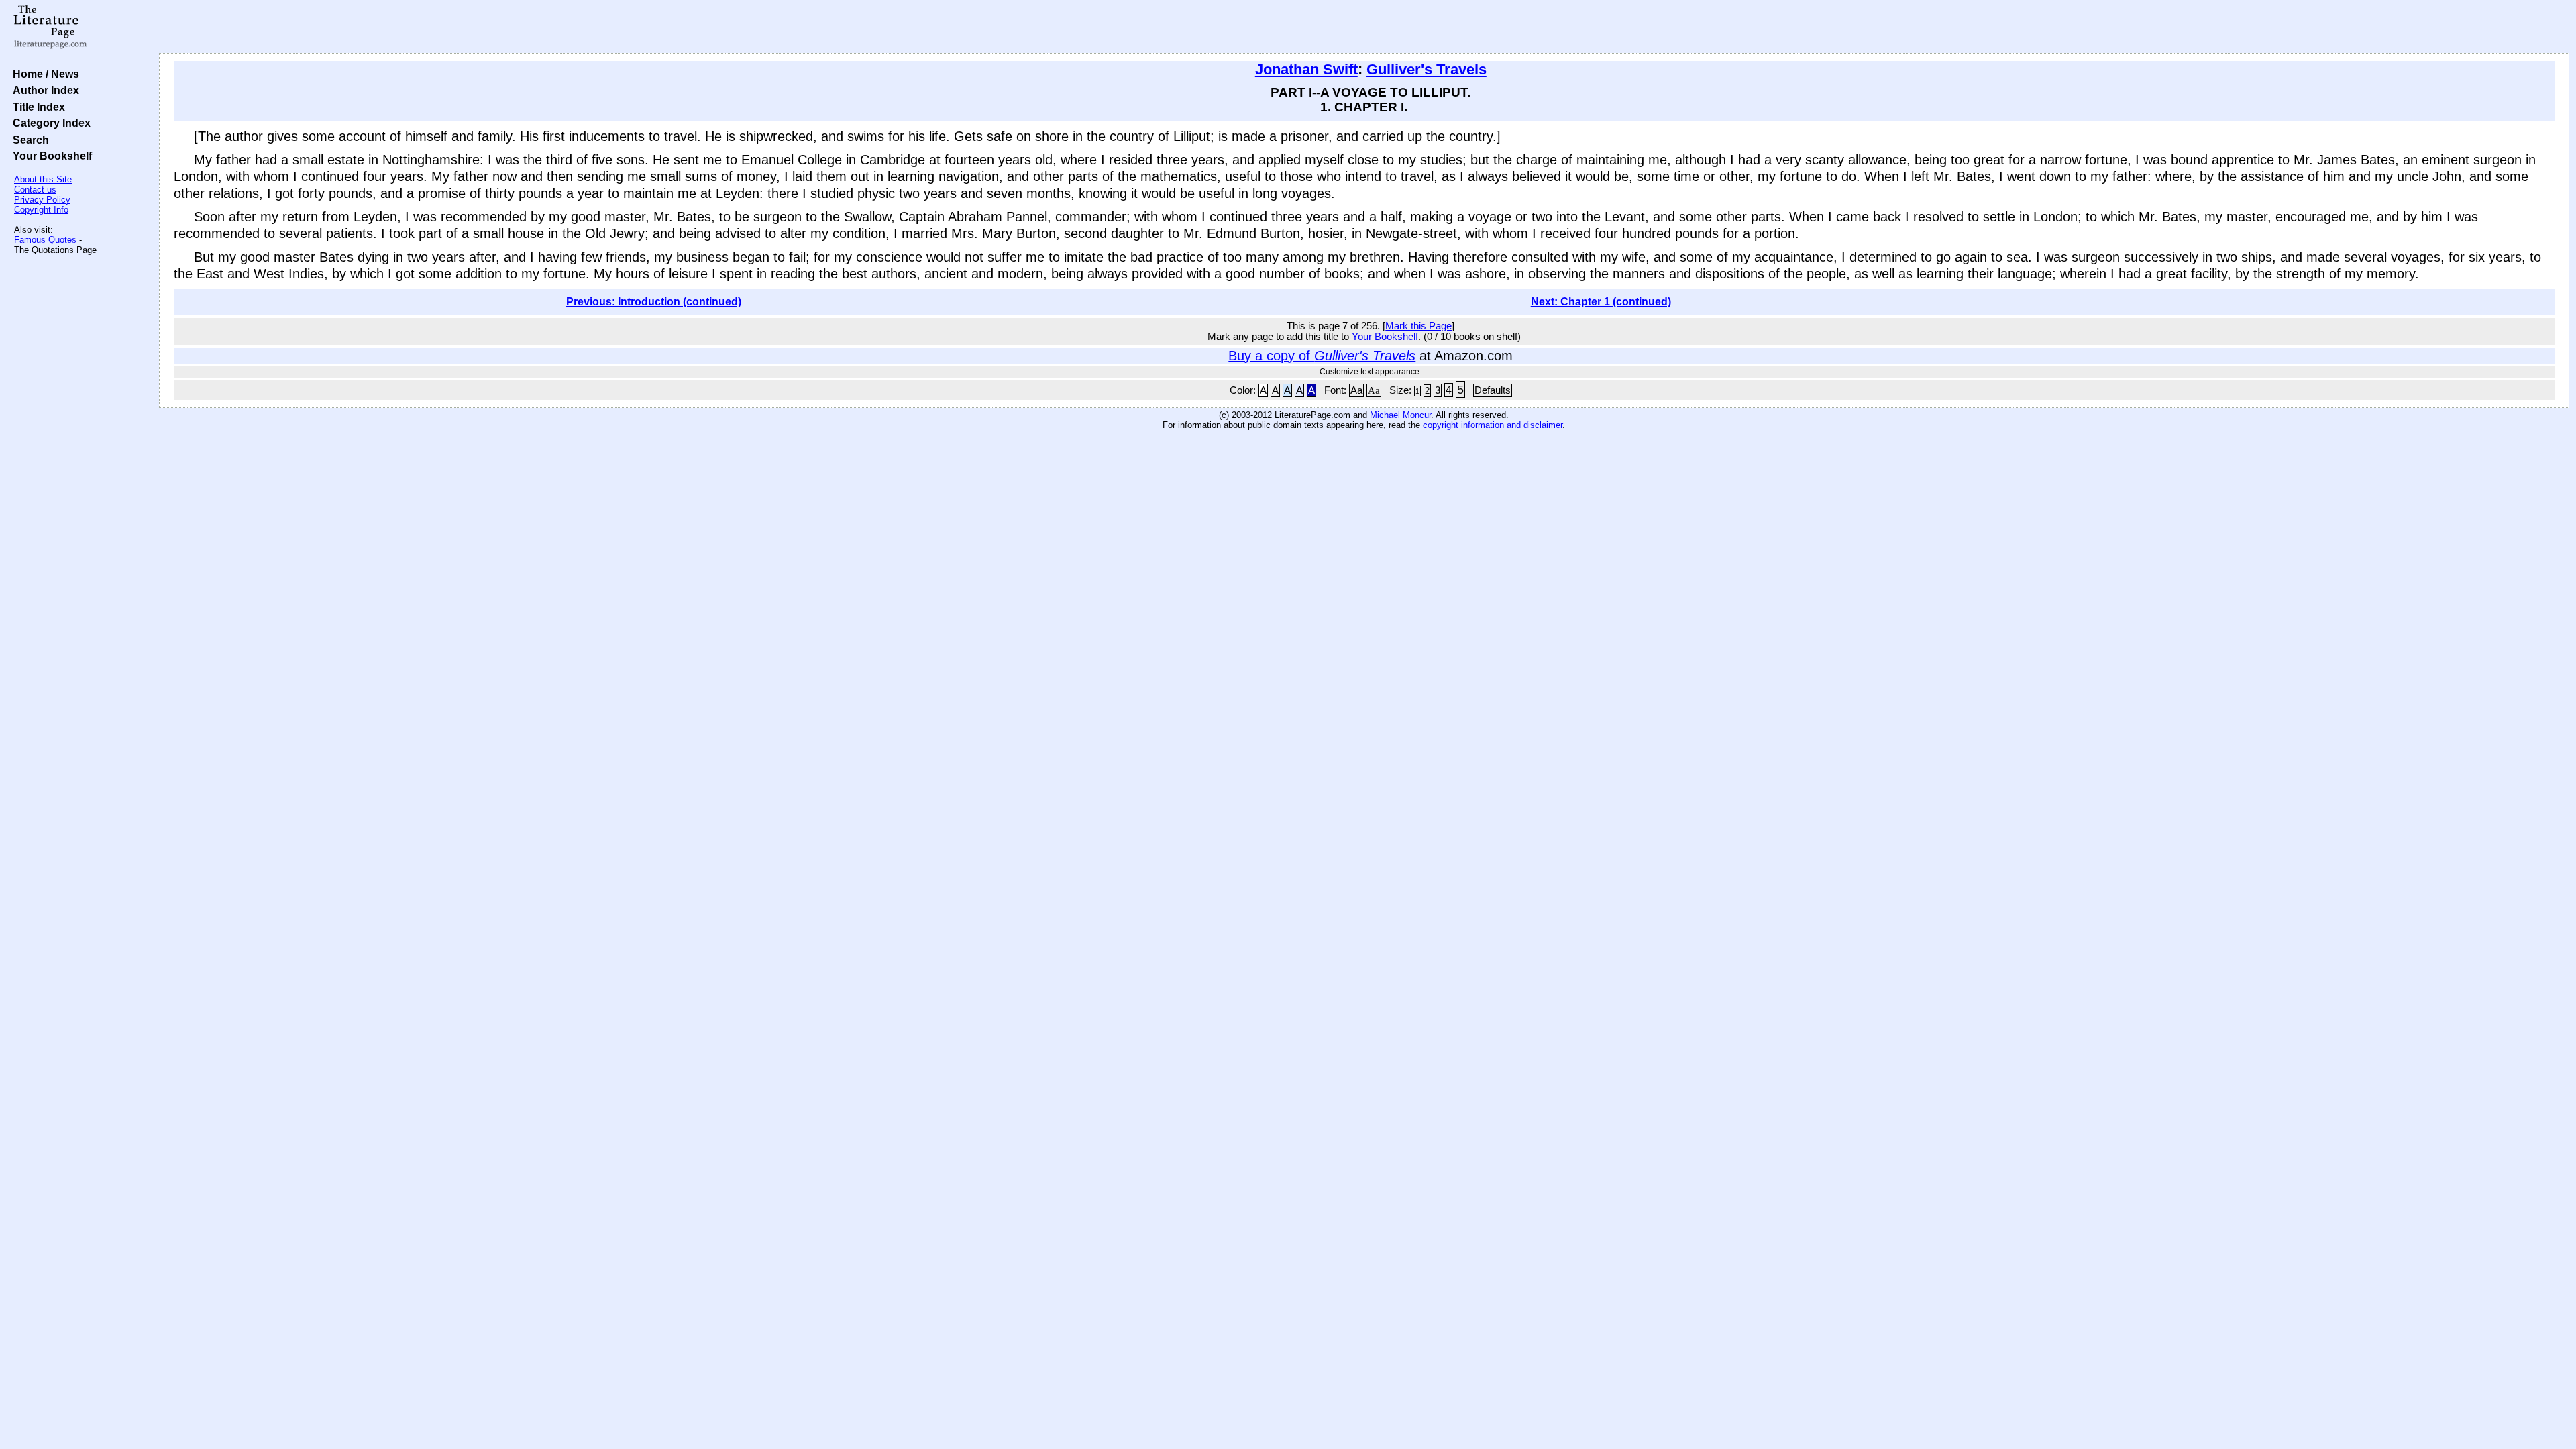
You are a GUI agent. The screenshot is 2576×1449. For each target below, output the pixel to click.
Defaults (1493, 390)
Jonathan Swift (1306, 69)
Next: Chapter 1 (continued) (1601, 302)
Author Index (43, 90)
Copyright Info (41, 210)
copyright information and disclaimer (1493, 425)
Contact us (35, 190)
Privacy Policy (42, 200)
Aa (1356, 390)
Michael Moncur (1400, 415)
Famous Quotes (45, 240)
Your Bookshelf (50, 156)
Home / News (43, 74)
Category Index (49, 123)
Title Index (36, 107)
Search (28, 140)
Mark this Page (1418, 326)
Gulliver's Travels (1427, 69)
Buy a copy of (1322, 356)
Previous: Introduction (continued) (654, 302)
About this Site (43, 179)
